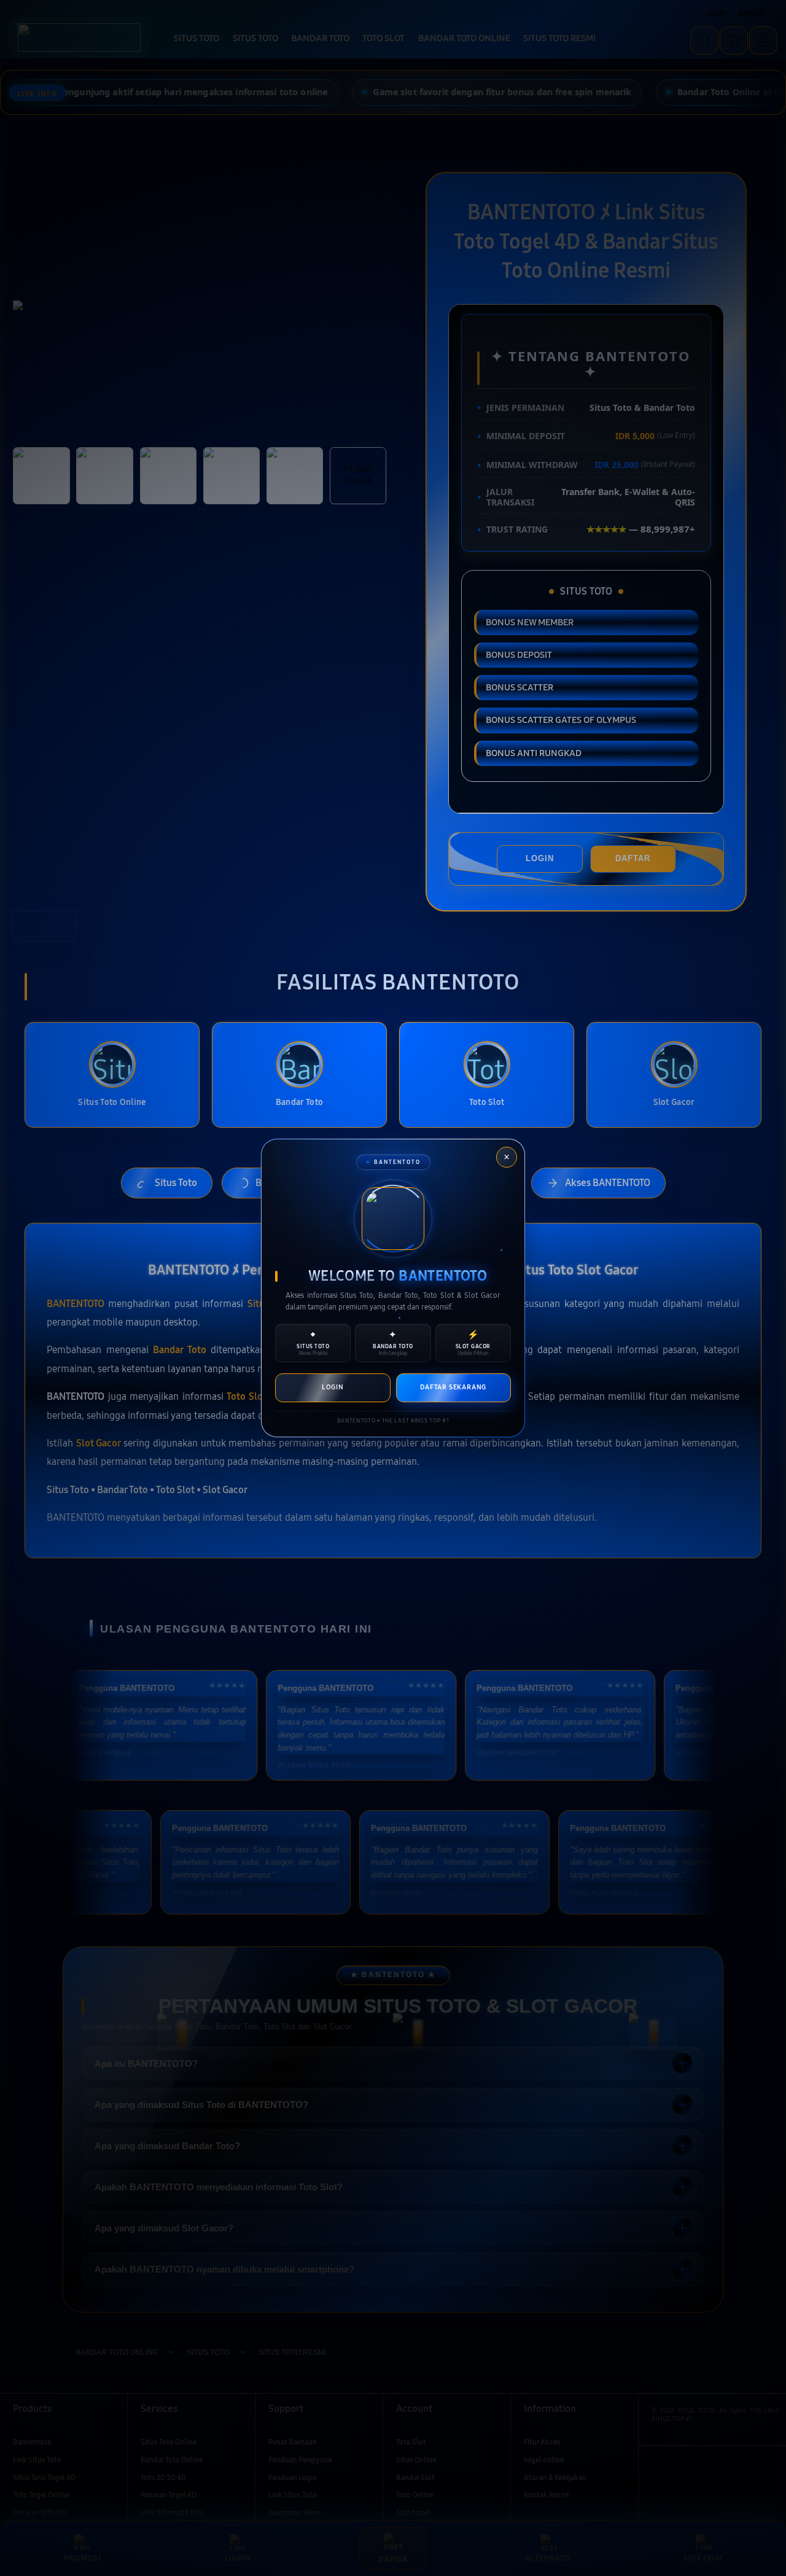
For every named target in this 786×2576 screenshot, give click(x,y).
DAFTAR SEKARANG (453, 1387)
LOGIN (333, 1387)
